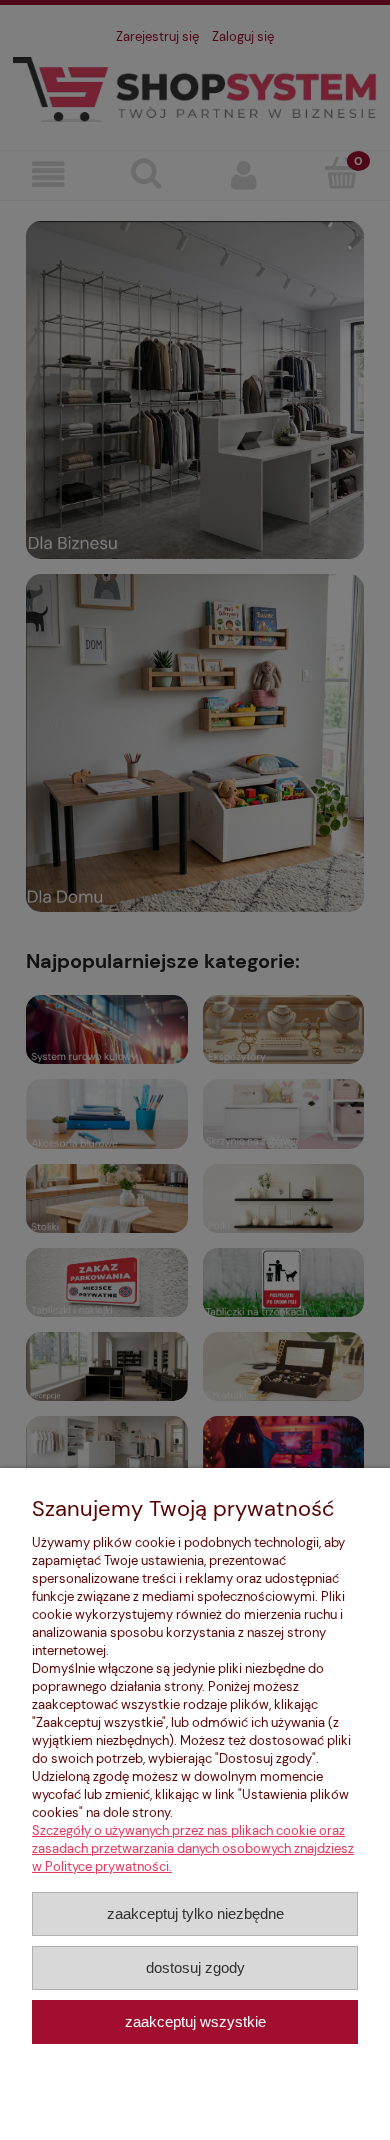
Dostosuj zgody (195, 1967)
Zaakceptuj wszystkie (195, 2021)
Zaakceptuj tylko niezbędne (195, 1913)
